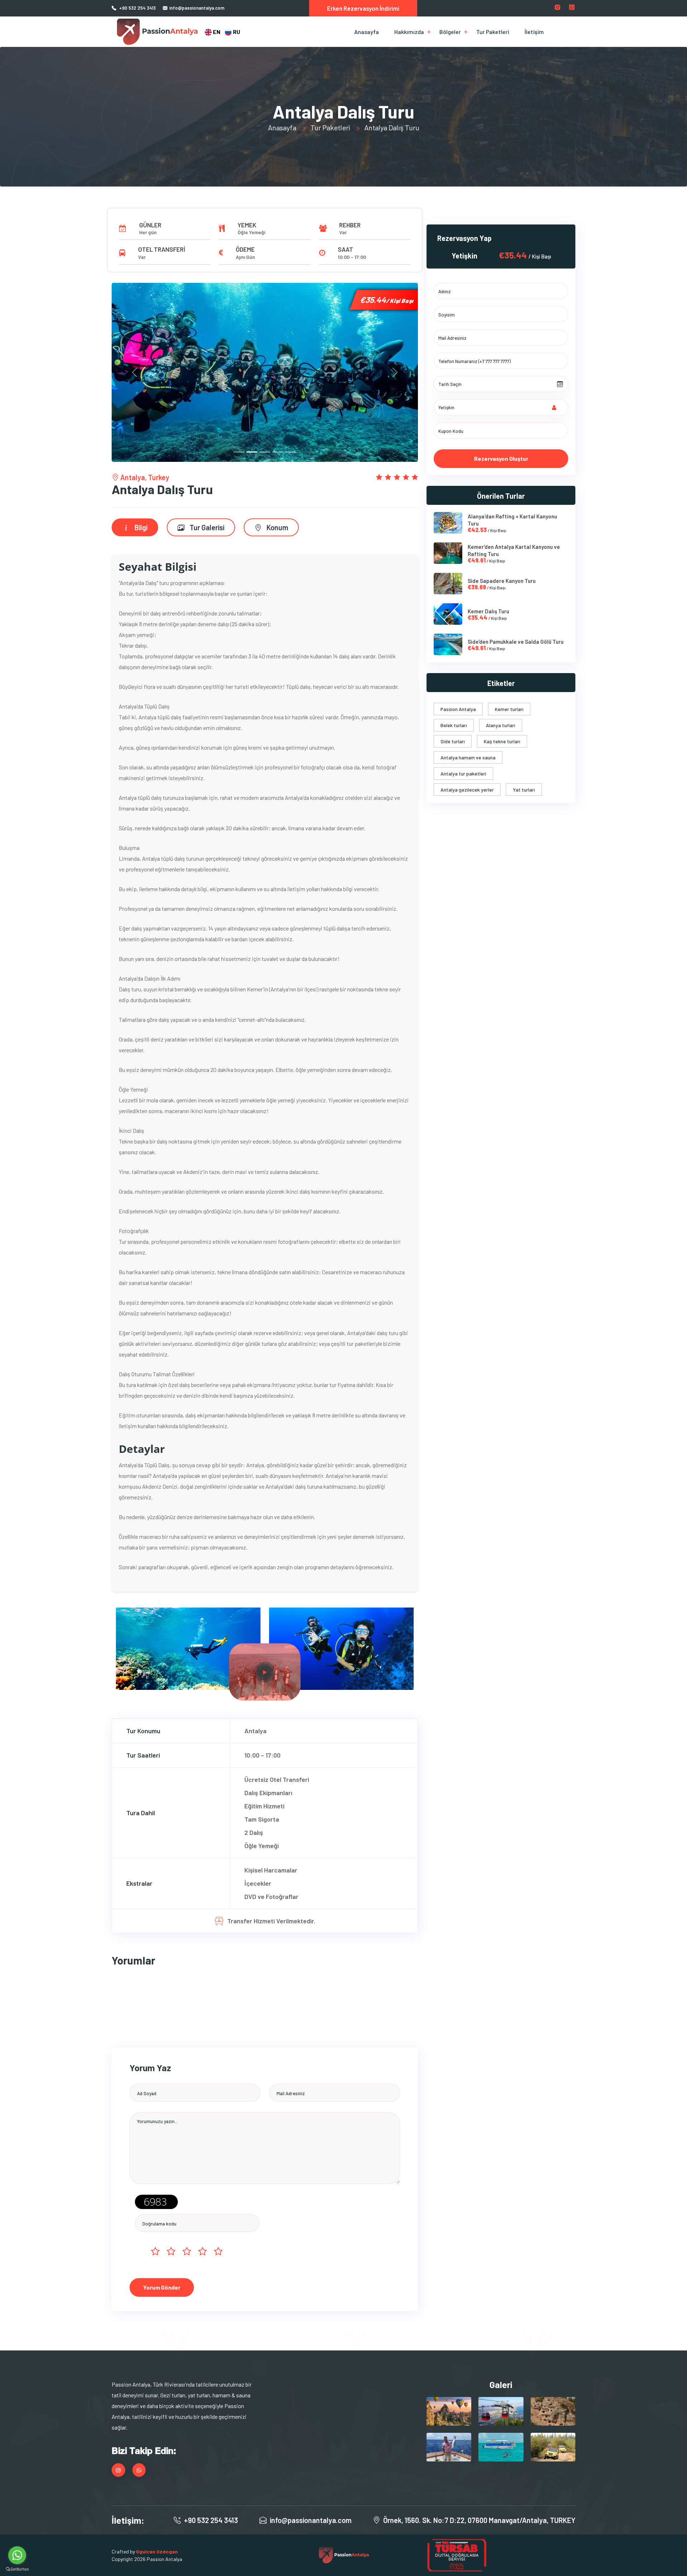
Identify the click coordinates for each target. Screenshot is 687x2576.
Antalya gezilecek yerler (467, 790)
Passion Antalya (458, 709)
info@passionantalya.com (197, 8)
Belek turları (454, 725)
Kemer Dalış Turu (488, 611)
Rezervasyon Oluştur (501, 458)
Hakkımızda (409, 32)
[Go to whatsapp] (17, 2555)
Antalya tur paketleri (463, 774)
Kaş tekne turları (502, 741)
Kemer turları (509, 709)
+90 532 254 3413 (137, 8)
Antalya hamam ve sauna (468, 757)
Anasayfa (367, 32)
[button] (135, 372)
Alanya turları (501, 725)
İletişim (534, 32)
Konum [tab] (277, 527)
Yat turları (524, 790)
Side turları (453, 741)
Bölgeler (450, 32)
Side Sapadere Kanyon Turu (502, 581)
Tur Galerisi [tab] (206, 527)
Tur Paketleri (493, 32)
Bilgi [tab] (140, 527)
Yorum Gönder (162, 2287)
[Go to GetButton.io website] (17, 2569)
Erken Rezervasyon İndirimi (363, 8)
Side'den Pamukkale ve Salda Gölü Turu (516, 642)
